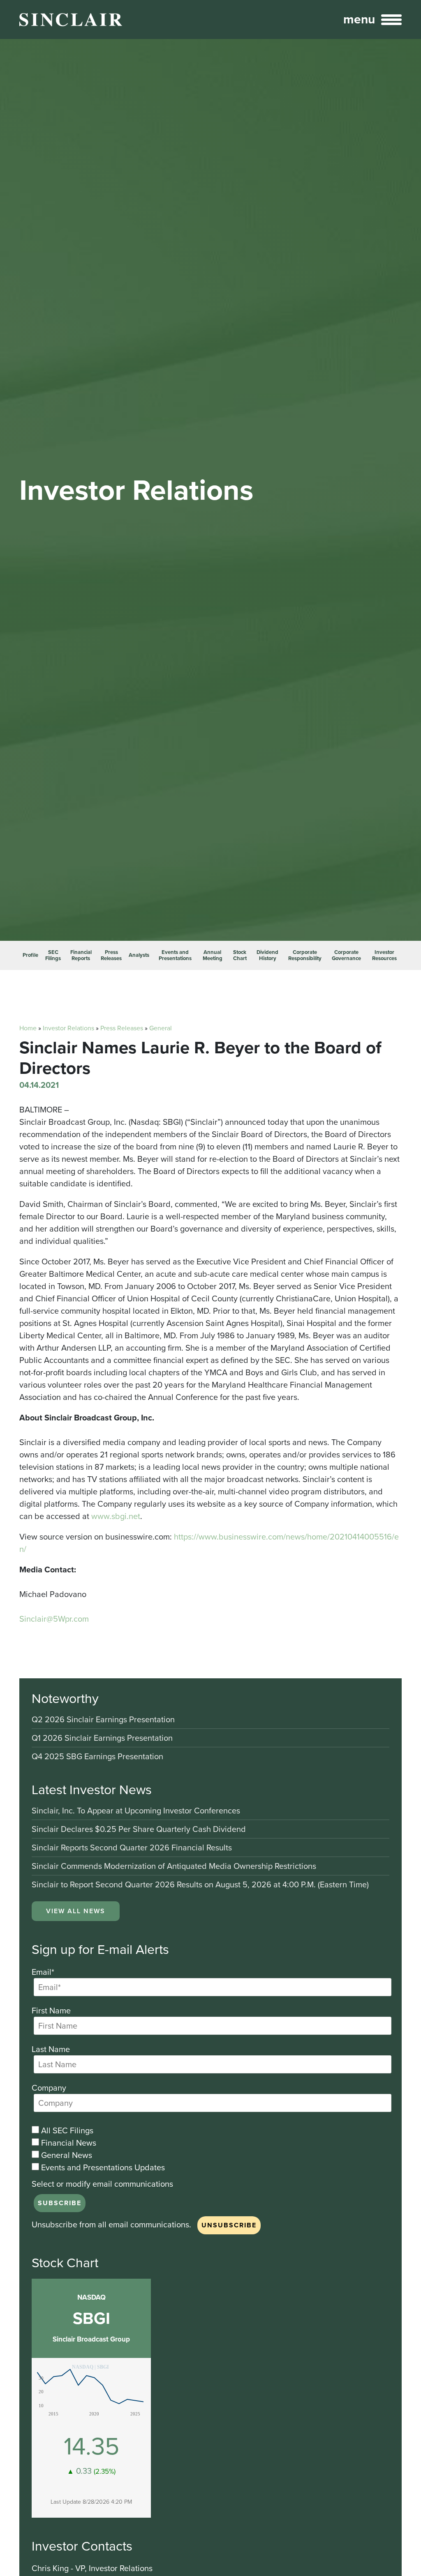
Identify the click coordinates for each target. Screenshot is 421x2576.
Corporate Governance (346, 955)
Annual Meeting (213, 955)
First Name (51, 2011)
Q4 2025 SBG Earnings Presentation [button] (97, 1756)
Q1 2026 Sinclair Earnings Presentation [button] (102, 1738)
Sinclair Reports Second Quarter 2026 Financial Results (132, 1848)
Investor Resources (384, 955)
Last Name (51, 2049)
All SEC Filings (66, 2130)
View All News (76, 1911)
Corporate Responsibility (305, 955)
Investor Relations (68, 1028)
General (161, 1028)
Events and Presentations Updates (102, 2167)
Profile (30, 955)
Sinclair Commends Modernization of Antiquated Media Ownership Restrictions (174, 1867)
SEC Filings (53, 955)
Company (49, 2088)
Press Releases (111, 955)
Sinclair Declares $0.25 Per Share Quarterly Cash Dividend (139, 1830)
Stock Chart (240, 955)
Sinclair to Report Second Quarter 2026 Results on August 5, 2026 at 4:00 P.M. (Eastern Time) (200, 1884)
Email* (43, 1972)
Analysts (139, 955)
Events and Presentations (175, 955)
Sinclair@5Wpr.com (54, 1619)
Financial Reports (81, 955)
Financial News (68, 2143)
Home (28, 1028)
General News (66, 2155)
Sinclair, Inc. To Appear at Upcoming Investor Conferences (136, 1811)
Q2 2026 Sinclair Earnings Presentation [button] (103, 1720)
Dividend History (267, 955)
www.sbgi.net (116, 1516)
